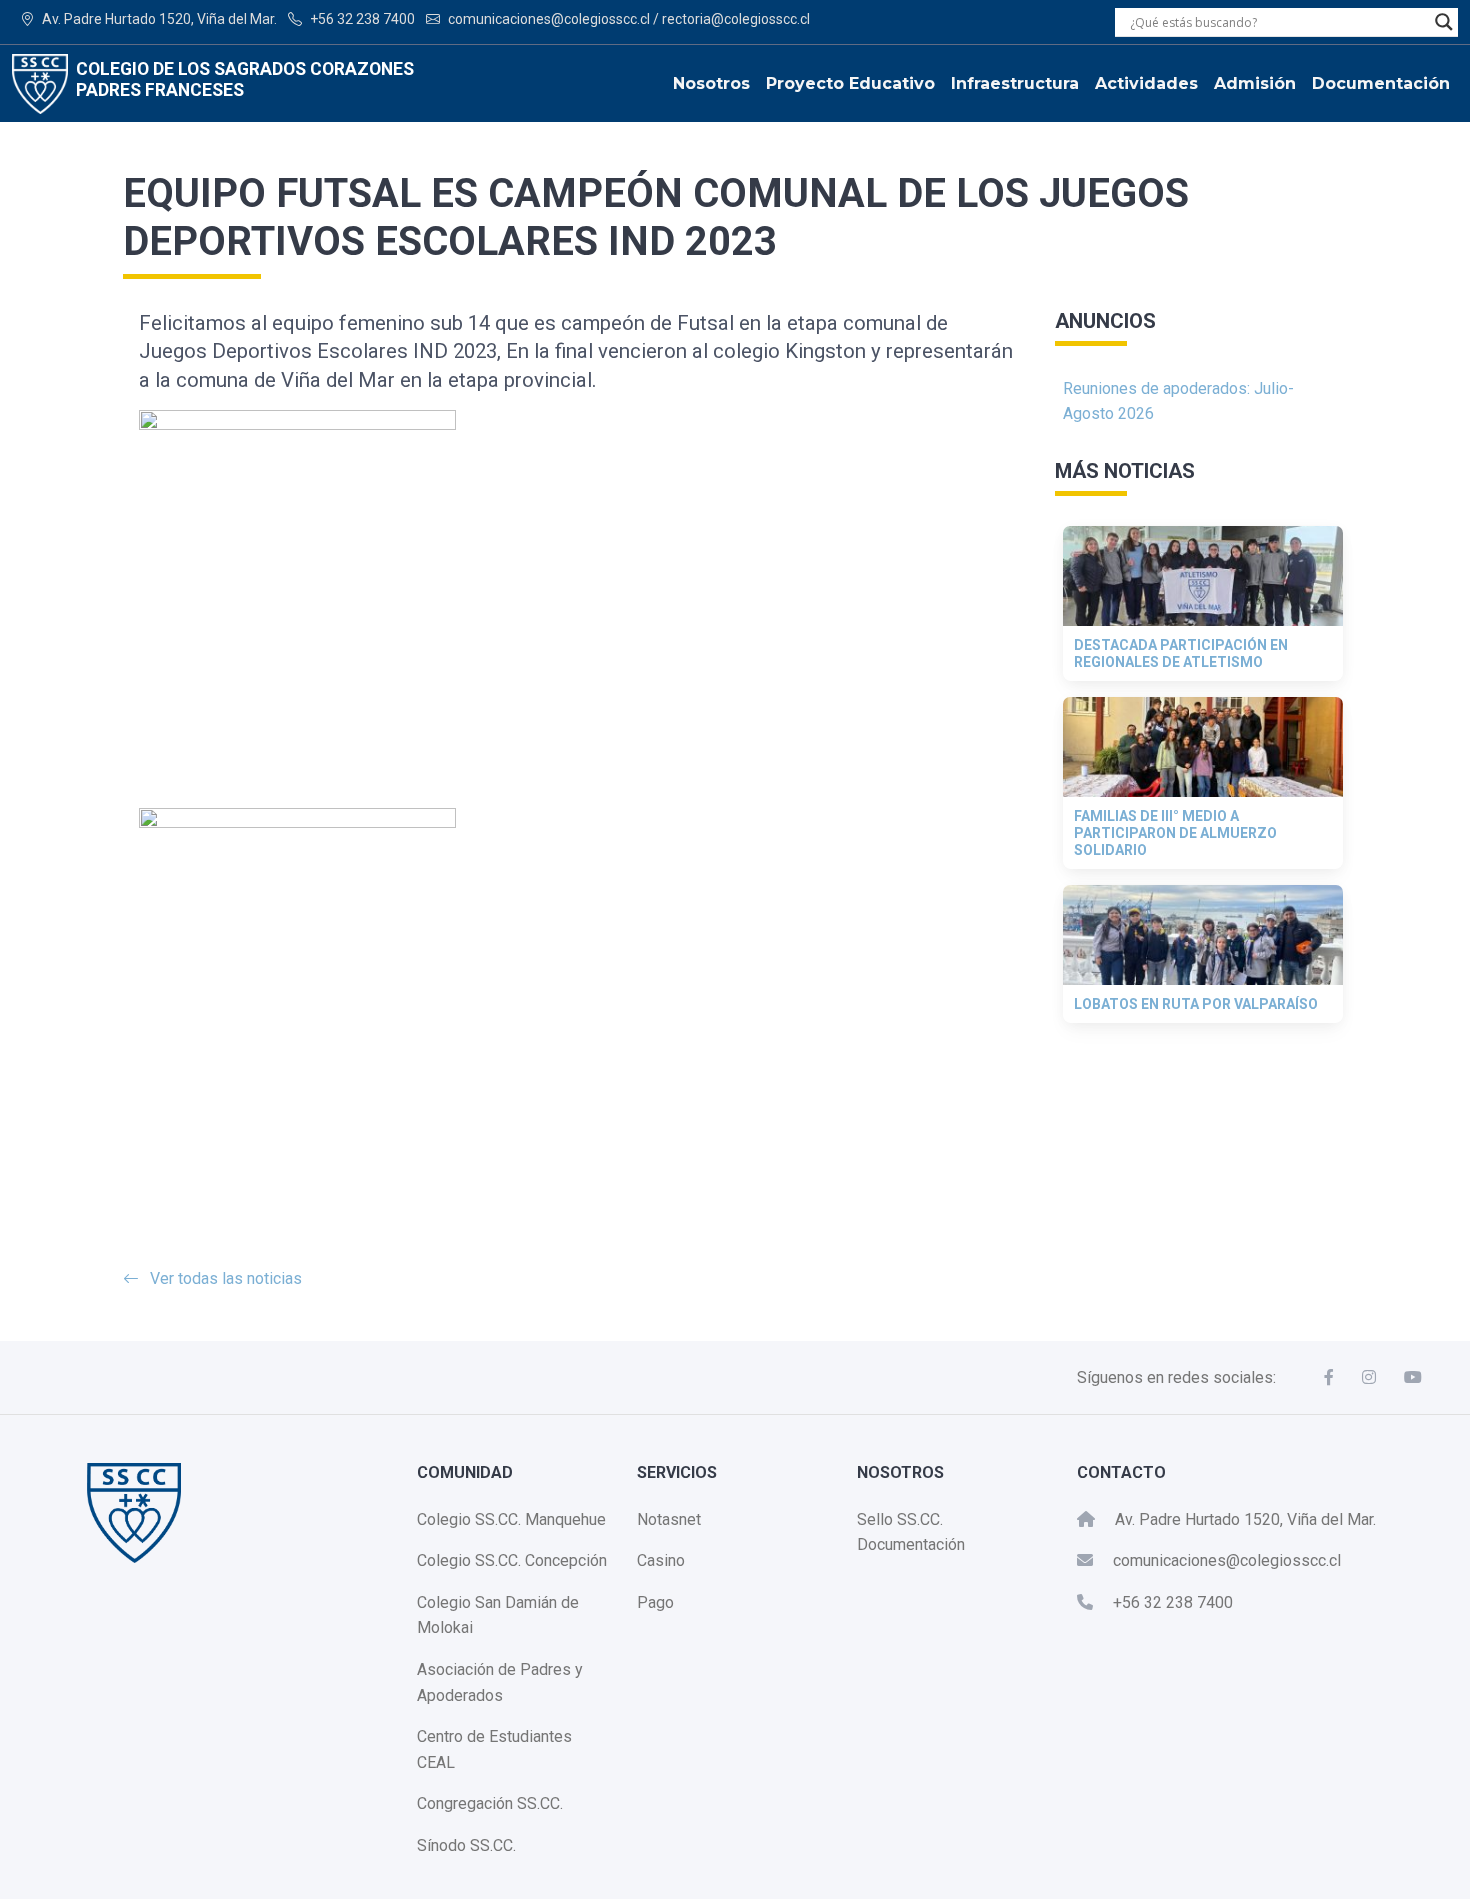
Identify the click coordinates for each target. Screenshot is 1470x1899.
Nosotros (711, 83)
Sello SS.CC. (900, 1519)
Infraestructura (1015, 83)
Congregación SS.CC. (490, 1803)
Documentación (1381, 83)
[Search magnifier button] (1444, 22)
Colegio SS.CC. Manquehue (511, 1519)
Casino (661, 1560)
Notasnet (669, 1519)
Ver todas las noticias (226, 1278)
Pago (655, 1602)
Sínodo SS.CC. (466, 1845)
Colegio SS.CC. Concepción (512, 1560)
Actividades (1146, 83)
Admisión (1255, 83)
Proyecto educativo (850, 83)
